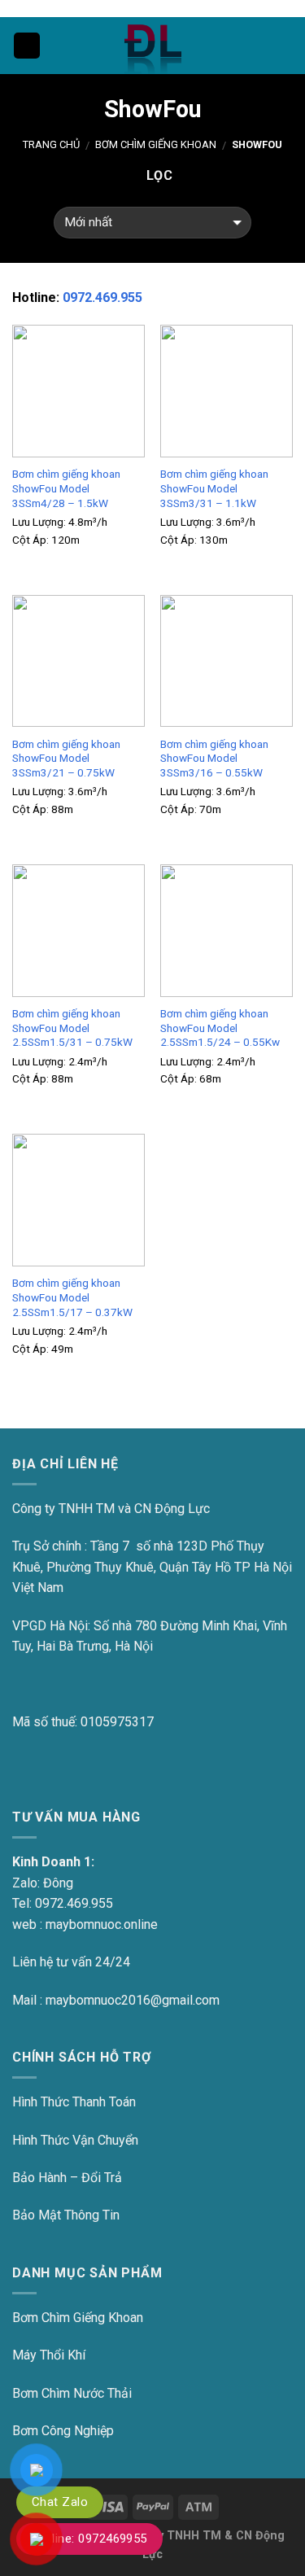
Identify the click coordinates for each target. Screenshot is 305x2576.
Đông (58, 1883)
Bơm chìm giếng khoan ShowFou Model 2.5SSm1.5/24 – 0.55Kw (220, 1028)
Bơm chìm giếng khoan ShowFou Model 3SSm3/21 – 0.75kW (66, 758)
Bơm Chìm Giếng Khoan (156, 144)
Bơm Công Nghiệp (63, 2431)
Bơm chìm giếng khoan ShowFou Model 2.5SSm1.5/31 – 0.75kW (72, 1028)
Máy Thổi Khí (49, 2355)
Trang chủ (51, 144)
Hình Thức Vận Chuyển (75, 2140)
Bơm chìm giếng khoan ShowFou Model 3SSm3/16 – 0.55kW (214, 758)
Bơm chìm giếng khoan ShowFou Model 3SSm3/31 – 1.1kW (214, 488)
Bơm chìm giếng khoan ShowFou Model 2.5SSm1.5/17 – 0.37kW (72, 1297)
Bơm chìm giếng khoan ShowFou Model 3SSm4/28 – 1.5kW (66, 488)
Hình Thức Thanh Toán (74, 2102)
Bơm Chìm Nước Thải (72, 2393)
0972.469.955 (102, 297)
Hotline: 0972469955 (89, 2539)
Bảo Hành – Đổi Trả (67, 2178)
